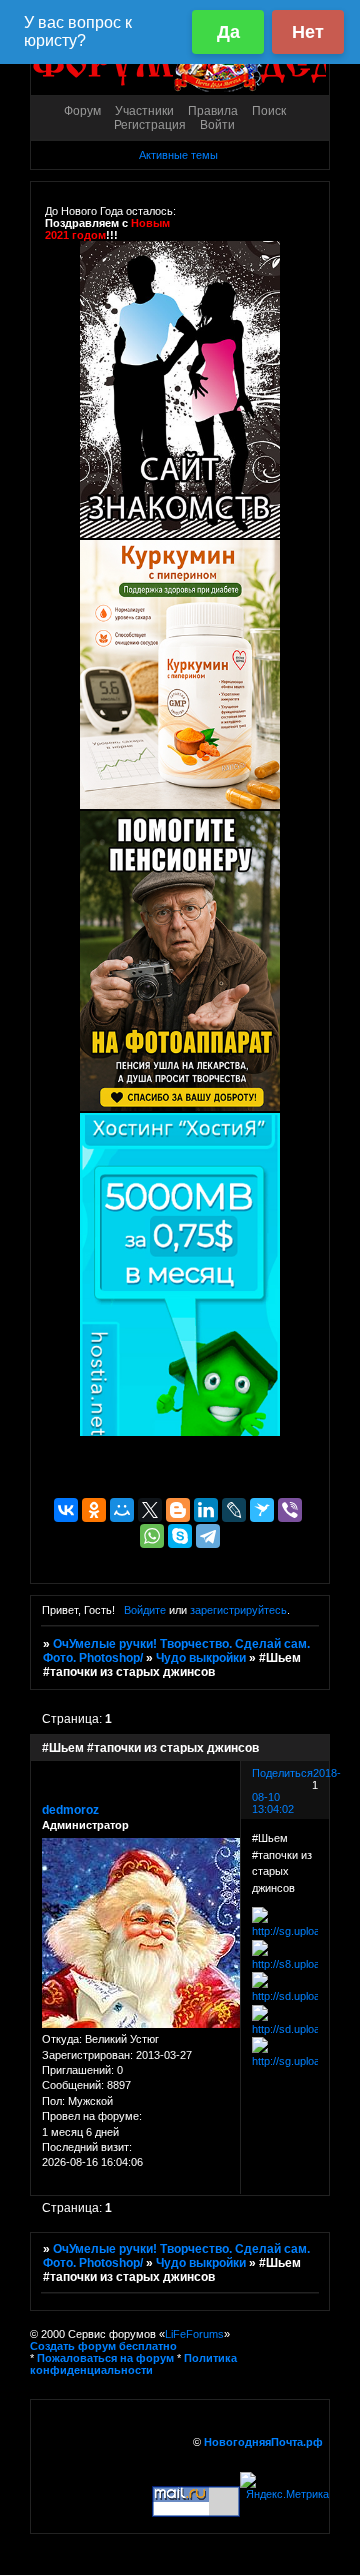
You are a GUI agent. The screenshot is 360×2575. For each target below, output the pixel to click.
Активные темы (178, 155)
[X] (150, 1510)
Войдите (145, 1610)
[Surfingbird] (262, 1510)
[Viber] (290, 1510)
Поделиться (282, 1773)
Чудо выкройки (201, 1658)
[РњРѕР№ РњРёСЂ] (122, 1510)
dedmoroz (70, 1810)
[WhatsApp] (152, 1536)
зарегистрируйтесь (238, 1610)
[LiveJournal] (234, 1510)
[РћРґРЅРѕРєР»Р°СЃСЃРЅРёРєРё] (94, 1510)
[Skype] (180, 1536)
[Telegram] (208, 1536)
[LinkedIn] (206, 1510)
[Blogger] (178, 1510)
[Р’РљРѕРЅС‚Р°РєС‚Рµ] (66, 1510)
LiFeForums (194, 2334)
